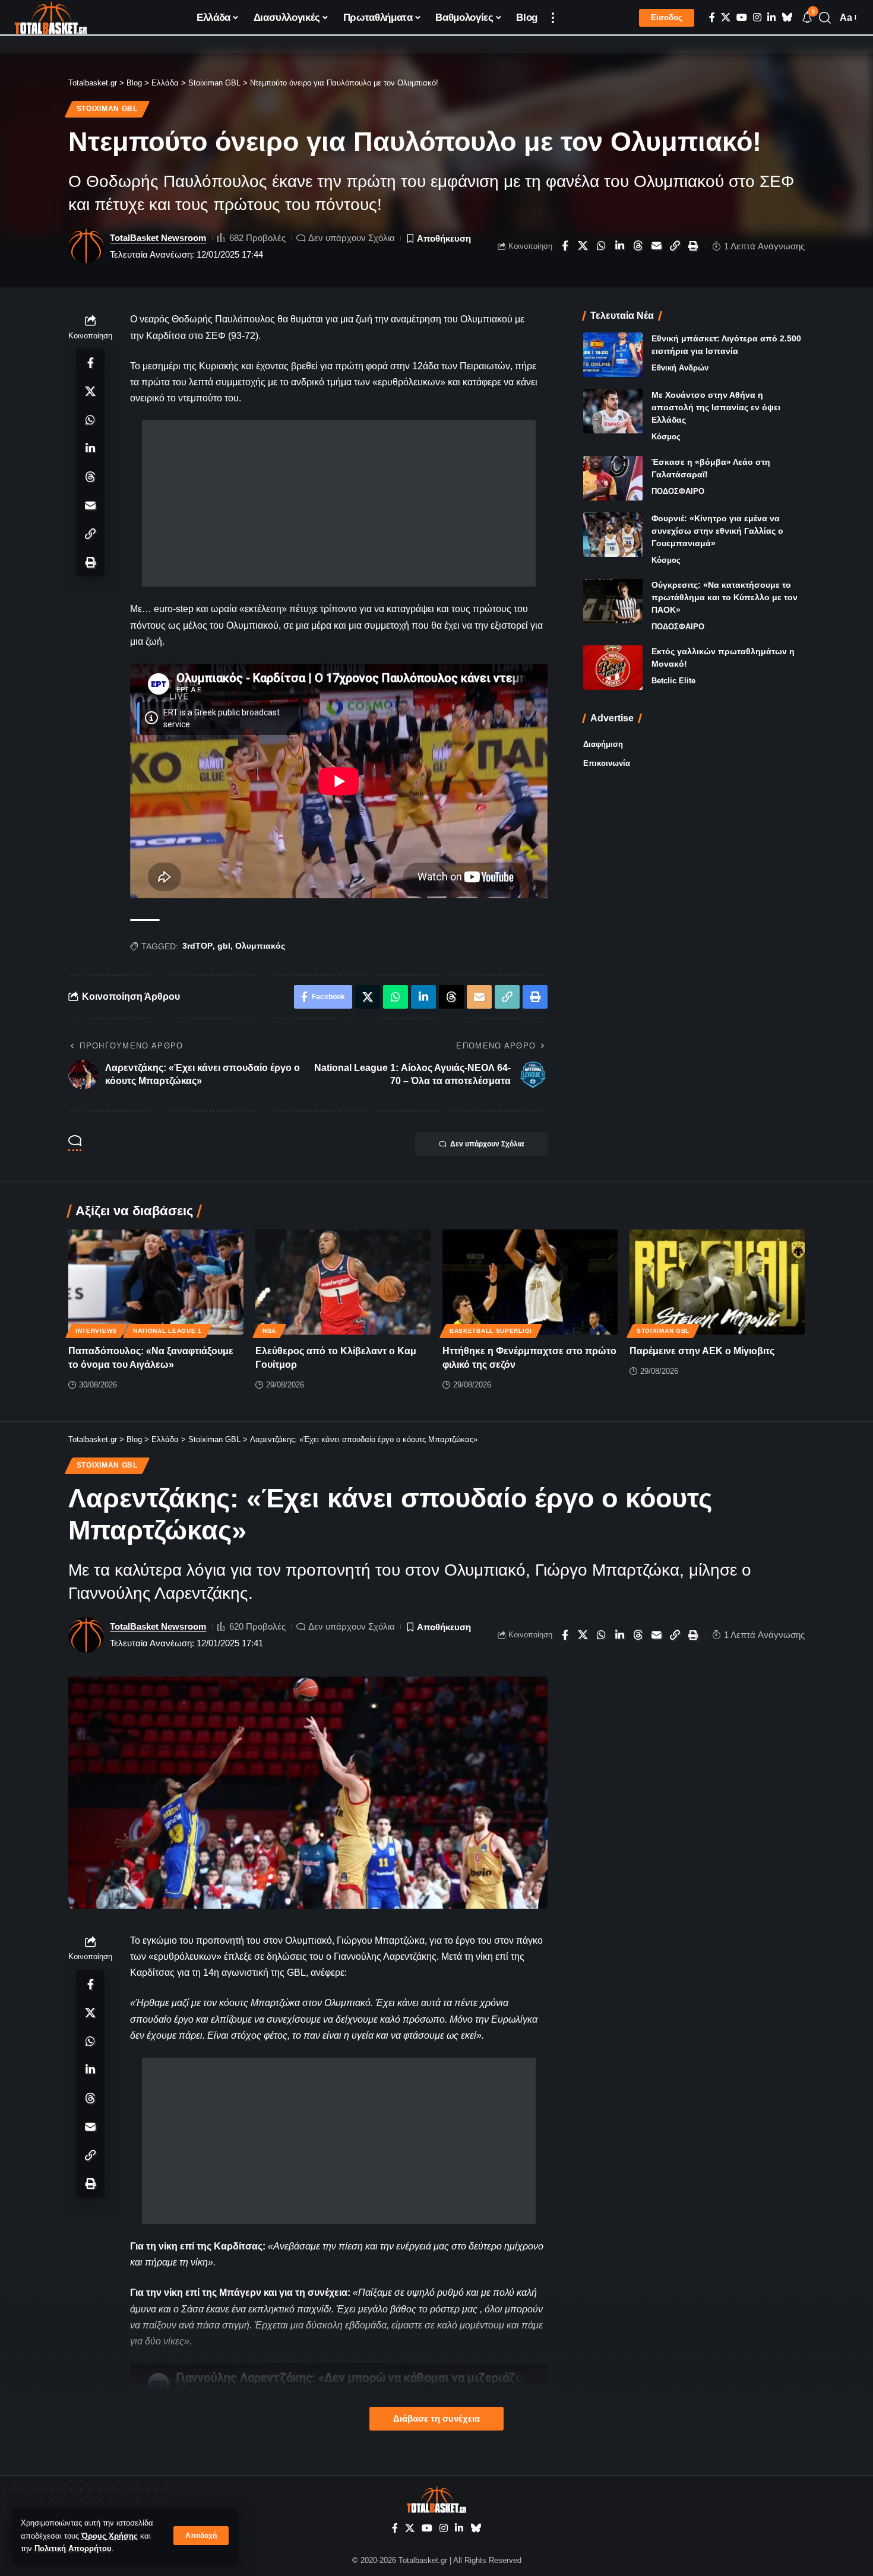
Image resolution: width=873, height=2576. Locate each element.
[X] (726, 18)
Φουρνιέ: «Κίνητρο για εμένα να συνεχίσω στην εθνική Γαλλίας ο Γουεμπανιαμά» (717, 531)
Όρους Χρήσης (110, 2536)
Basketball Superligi (491, 1331)
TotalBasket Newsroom (158, 238)
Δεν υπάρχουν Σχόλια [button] (487, 1144)
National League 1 (167, 1331)
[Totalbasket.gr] (51, 18)
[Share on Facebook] (565, 246)
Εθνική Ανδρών (680, 368)
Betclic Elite (673, 681)
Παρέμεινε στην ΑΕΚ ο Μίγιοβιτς (702, 1351)
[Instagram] (757, 18)
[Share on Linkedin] (620, 246)
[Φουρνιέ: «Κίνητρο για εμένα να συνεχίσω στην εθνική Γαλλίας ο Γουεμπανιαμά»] (613, 535)
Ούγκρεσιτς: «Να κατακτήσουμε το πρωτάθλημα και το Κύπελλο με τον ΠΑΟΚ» (725, 597)
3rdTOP (197, 946)
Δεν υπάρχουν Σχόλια (352, 238)
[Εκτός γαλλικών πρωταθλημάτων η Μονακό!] (613, 668)
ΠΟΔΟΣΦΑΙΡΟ (678, 491)
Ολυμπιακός (260, 946)
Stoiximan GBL (107, 109)
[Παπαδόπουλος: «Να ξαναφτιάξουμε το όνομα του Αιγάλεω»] (156, 1282)
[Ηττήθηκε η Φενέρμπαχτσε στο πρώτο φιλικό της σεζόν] (530, 1282)
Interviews (96, 1331)
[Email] (657, 246)
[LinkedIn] (771, 18)
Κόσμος (666, 437)
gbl (224, 946)
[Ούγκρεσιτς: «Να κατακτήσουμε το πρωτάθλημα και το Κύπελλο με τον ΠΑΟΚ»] (613, 601)
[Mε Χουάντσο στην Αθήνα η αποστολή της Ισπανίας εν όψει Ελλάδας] (613, 411)
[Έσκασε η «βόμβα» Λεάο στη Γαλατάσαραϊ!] (613, 478)
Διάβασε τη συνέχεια (436, 2419)
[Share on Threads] (638, 246)
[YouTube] (742, 18)
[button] (201, 2536)
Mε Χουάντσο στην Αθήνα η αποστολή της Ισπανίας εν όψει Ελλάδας (716, 407)
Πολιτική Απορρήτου (73, 2548)
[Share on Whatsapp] (602, 246)
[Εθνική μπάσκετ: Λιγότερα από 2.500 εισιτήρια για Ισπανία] (613, 355)
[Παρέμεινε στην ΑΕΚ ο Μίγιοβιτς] (717, 1282)
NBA (269, 1331)
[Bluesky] (787, 18)
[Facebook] (712, 18)
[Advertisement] (339, 503)
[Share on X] (583, 246)
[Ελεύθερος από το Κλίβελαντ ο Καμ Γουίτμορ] (343, 1282)
